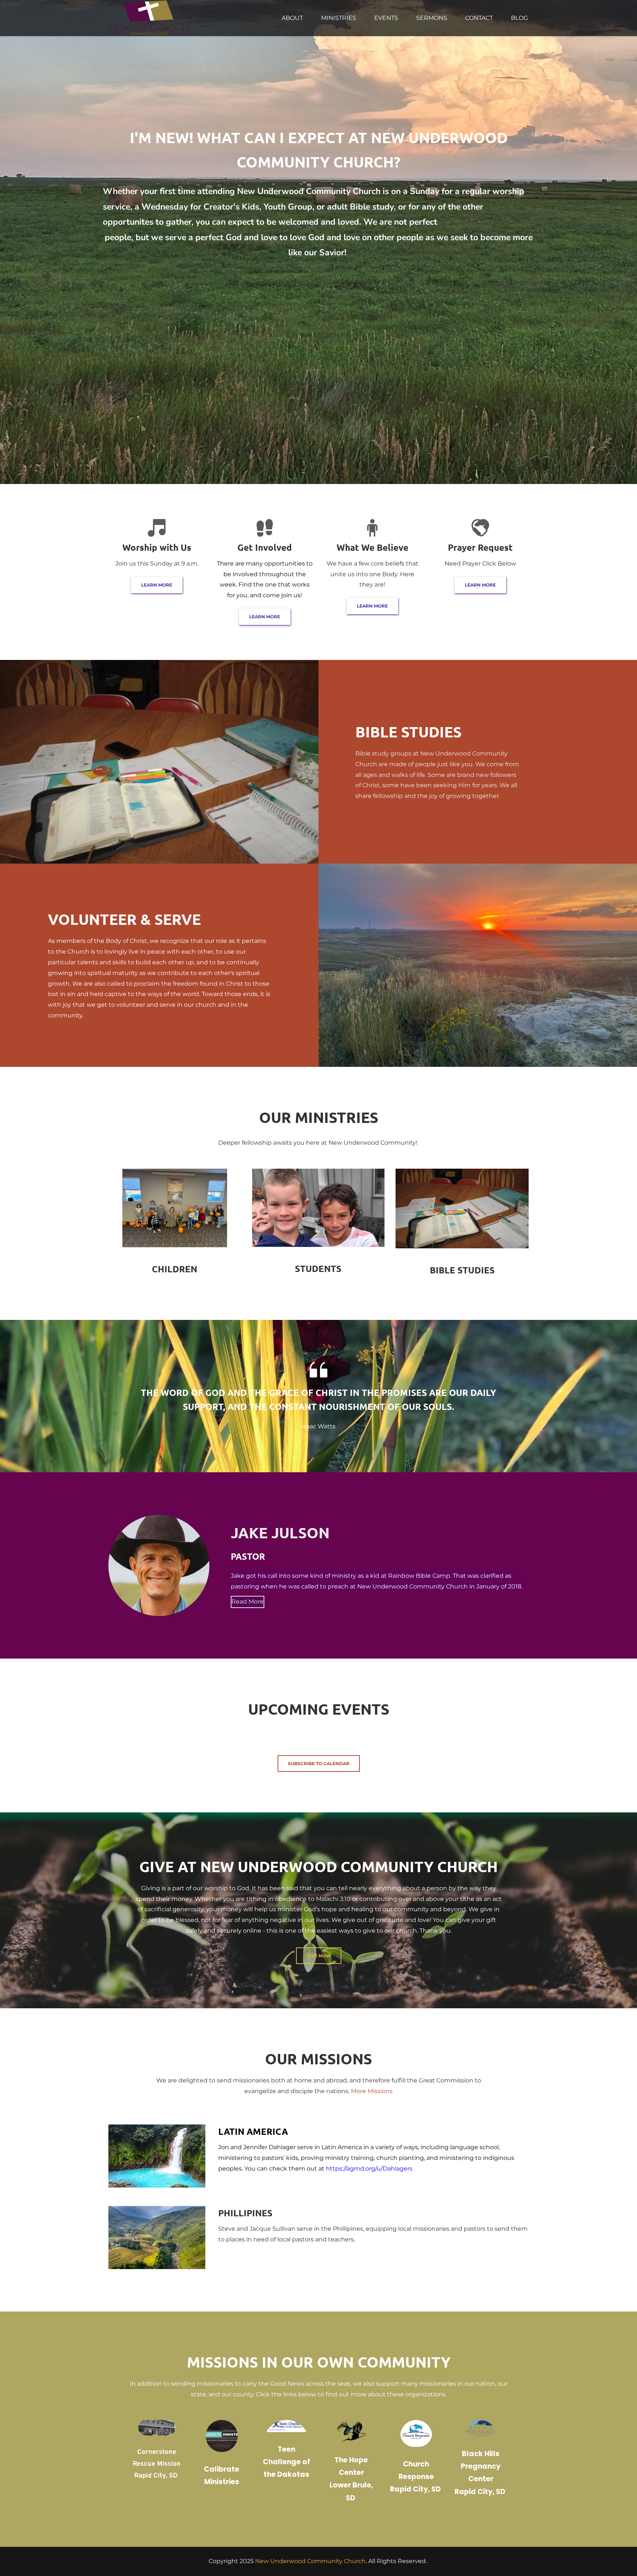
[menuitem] (292, 18)
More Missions (372, 2091)
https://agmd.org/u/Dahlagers (369, 2169)
